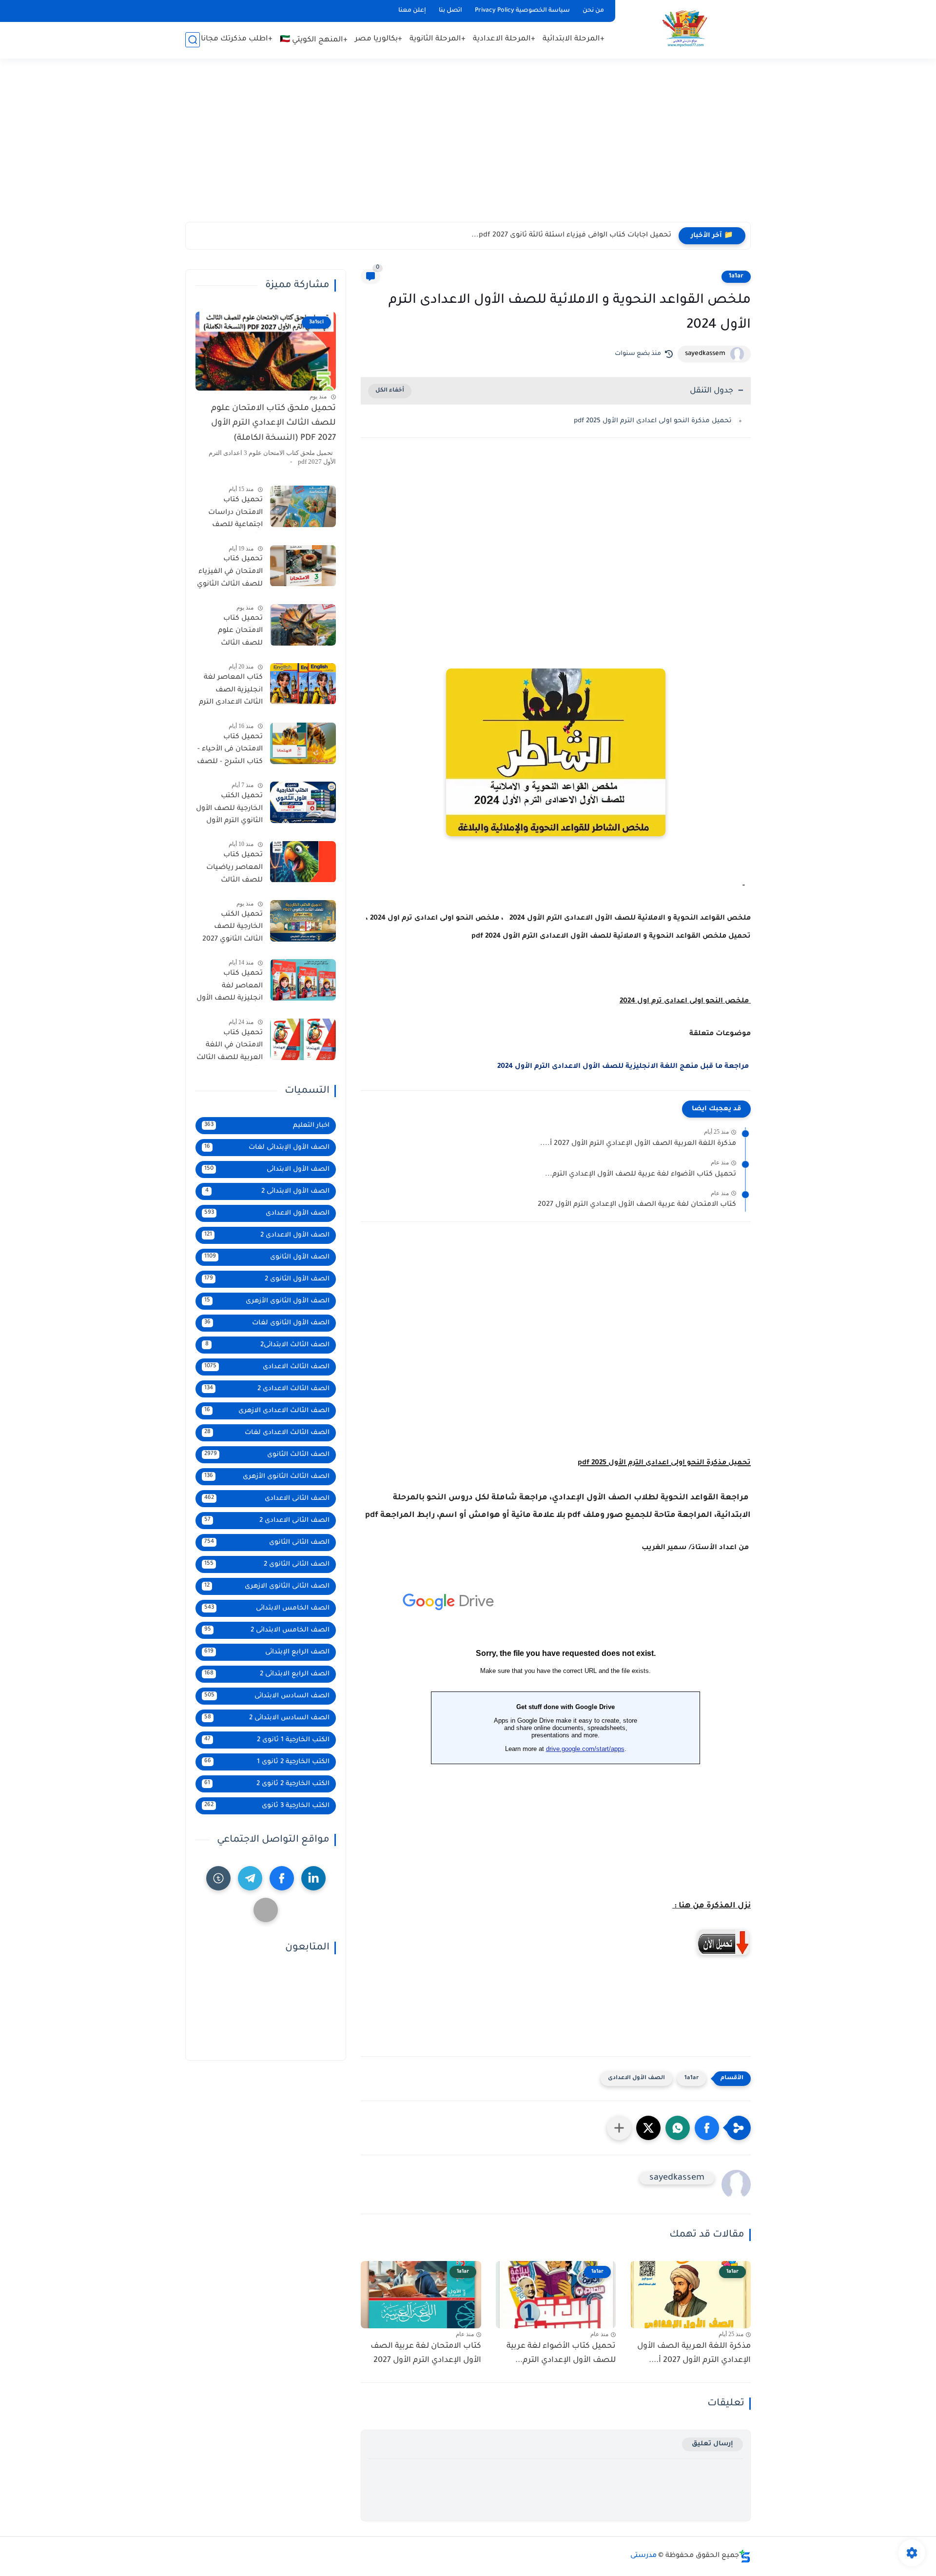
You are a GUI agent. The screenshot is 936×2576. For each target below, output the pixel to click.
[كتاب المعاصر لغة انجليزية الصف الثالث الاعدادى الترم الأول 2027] (303, 684)
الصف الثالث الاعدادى (267, 1367)
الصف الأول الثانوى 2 (267, 1279)
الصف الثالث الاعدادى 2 (267, 1389)
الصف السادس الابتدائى (267, 1696)
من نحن (593, 11)
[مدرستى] (685, 29)
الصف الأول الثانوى (267, 1257)
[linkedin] (313, 1878)
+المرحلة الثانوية (438, 39)
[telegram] (250, 1878)
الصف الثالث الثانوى (267, 1455)
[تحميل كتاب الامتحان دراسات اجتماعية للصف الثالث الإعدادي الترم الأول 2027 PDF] (303, 506)
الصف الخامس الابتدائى (267, 1608)
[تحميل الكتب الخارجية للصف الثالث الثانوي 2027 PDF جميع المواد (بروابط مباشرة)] (303, 921)
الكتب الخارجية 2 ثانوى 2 (267, 1784)
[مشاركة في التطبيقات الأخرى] (619, 2128)
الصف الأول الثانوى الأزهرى (267, 1301)
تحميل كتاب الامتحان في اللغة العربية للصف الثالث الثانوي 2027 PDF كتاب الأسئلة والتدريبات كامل (230, 1047)
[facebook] (282, 1878)
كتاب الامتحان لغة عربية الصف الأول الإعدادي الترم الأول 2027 (637, 1205)
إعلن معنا (412, 11)
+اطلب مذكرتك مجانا (237, 39)
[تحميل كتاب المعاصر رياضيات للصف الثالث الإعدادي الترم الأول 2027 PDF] (303, 862)
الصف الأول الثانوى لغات (267, 1323)
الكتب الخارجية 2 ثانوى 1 (267, 1762)
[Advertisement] (468, 146)
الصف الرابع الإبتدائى (267, 1652)
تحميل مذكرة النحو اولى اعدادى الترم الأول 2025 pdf (653, 421)
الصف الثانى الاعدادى (267, 1499)
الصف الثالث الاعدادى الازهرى (267, 1411)
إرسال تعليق (712, 2444)
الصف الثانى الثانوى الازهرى (267, 1586)
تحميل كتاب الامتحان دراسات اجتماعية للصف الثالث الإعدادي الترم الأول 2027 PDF (231, 514)
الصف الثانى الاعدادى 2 (267, 1521)
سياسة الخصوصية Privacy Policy (522, 11)
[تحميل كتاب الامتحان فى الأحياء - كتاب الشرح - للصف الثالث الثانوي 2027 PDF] (303, 743)
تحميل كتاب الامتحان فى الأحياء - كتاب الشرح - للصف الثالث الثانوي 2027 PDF (230, 751)
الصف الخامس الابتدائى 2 (267, 1630)
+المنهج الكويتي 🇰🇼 (314, 40)
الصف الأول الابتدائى (267, 1170)
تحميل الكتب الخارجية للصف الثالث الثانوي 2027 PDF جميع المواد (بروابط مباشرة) (233, 929)
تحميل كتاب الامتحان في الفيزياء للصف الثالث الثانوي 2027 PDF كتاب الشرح (230, 574)
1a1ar (736, 276)
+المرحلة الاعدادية (504, 39)
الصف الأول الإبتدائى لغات (267, 1148)
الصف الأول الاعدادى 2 (267, 1235)
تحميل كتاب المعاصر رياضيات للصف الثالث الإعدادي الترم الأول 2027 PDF (232, 870)
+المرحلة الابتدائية (574, 39)
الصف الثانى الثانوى (267, 1543)
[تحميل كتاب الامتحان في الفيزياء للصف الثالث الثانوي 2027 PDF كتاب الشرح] (303, 566)
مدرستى (643, 2556)
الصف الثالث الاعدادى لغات (267, 1433)
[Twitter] (266, 1910)
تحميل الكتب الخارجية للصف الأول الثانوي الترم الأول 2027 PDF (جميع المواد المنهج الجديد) (229, 810)
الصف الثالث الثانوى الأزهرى (267, 1477)
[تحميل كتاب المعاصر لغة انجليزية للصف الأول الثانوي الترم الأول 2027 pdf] (303, 980)
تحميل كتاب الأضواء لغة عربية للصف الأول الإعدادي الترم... (641, 1175)
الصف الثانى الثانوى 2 (267, 1564)
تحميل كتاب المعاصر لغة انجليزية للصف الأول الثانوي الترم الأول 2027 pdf (230, 988)
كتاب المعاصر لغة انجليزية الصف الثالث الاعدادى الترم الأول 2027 (231, 692)
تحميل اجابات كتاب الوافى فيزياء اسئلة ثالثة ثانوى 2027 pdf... (571, 236)
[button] (707, 2128)
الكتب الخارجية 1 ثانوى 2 (267, 1740)
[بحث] (193, 40)
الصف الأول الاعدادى (636, 2078)
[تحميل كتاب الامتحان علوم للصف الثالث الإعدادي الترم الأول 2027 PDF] (303, 625)
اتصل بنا (450, 11)
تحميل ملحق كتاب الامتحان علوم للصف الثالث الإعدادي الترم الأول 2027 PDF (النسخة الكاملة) (273, 424)
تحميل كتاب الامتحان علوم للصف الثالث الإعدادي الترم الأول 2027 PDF (232, 633)
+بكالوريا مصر (379, 39)
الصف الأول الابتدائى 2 (268, 1191)
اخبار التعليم (267, 1126)
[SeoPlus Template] (745, 2556)
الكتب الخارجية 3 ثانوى (267, 1806)
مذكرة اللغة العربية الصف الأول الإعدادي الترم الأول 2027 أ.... (638, 1144)
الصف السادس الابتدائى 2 (267, 1718)
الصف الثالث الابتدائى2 (268, 1345)
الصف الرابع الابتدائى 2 (267, 1674)
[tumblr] (218, 1878)
